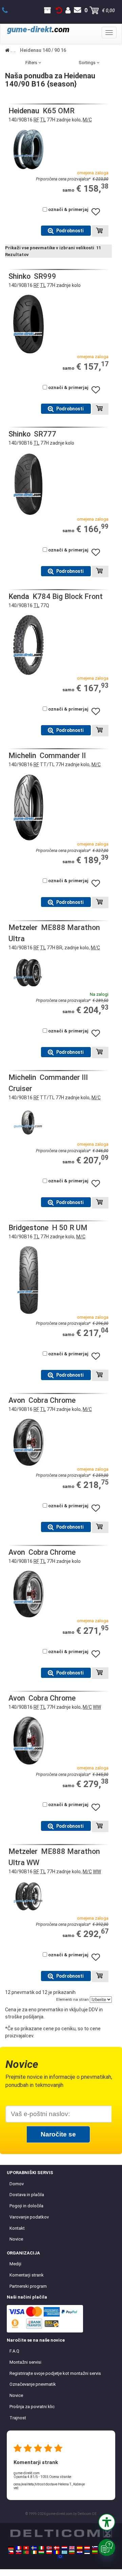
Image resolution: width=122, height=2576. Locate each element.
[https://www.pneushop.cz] (11, 2552)
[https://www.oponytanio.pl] (49, 2552)
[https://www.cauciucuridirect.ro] (57, 2552)
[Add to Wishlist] (98, 215)
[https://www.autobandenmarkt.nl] (64, 2548)
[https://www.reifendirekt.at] (87, 2548)
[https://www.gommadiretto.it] (41, 2548)
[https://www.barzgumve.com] (72, 2552)
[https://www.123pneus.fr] (19, 2548)
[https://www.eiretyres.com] (34, 2552)
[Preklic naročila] (59, 11)
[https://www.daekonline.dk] (57, 2548)
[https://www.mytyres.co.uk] (72, 2548)
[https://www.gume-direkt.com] (95, 2548)
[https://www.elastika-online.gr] (64, 2552)
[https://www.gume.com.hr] (80, 2552)
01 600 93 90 (9, 11)
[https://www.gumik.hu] (41, 2552)
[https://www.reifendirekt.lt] (95, 2552)
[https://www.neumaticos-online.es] (80, 2548)
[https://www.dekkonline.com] (49, 2548)
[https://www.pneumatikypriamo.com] (19, 2552)
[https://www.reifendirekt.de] (11, 2548)
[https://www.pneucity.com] (26, 2552)
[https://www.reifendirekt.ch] (26, 2548)
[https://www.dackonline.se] (34, 2548)
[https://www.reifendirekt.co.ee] (87, 2552)
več (16, 2488)
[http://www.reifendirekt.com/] (60, 2557)
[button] (107, 2522)
